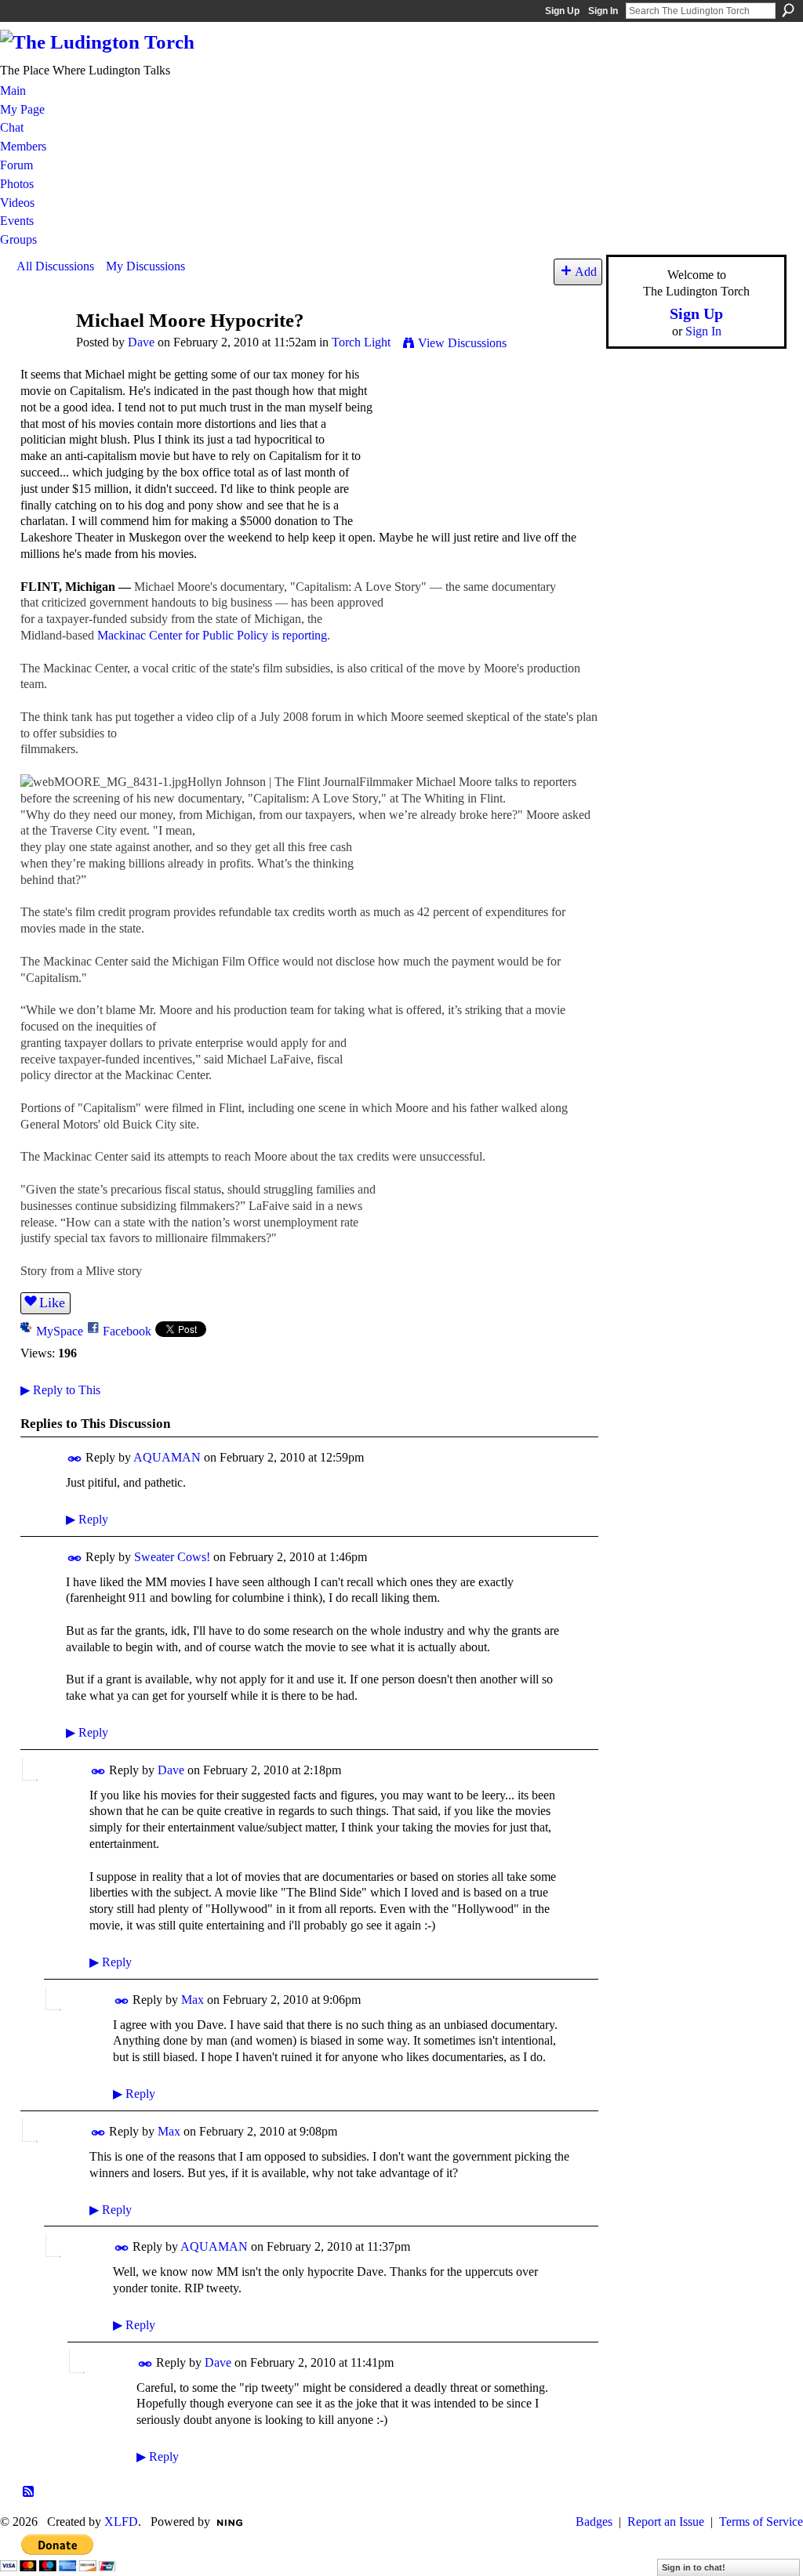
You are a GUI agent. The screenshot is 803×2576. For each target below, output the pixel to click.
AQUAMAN (167, 1457)
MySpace (60, 1331)
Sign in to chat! (694, 2567)
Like (52, 1302)
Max (193, 2000)
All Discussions (55, 266)
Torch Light (361, 342)
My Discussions (145, 266)
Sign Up (562, 11)
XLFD (121, 2522)
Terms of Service (761, 2522)
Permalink (75, 1459)
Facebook (127, 1331)
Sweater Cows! (172, 1557)
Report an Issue (666, 2522)
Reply (87, 1519)
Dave (141, 342)
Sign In (603, 11)
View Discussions (462, 343)
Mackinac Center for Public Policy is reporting (212, 635)
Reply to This (60, 1390)
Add (586, 272)
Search (788, 10)
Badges (594, 2522)
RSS (29, 2492)
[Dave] (42, 350)
